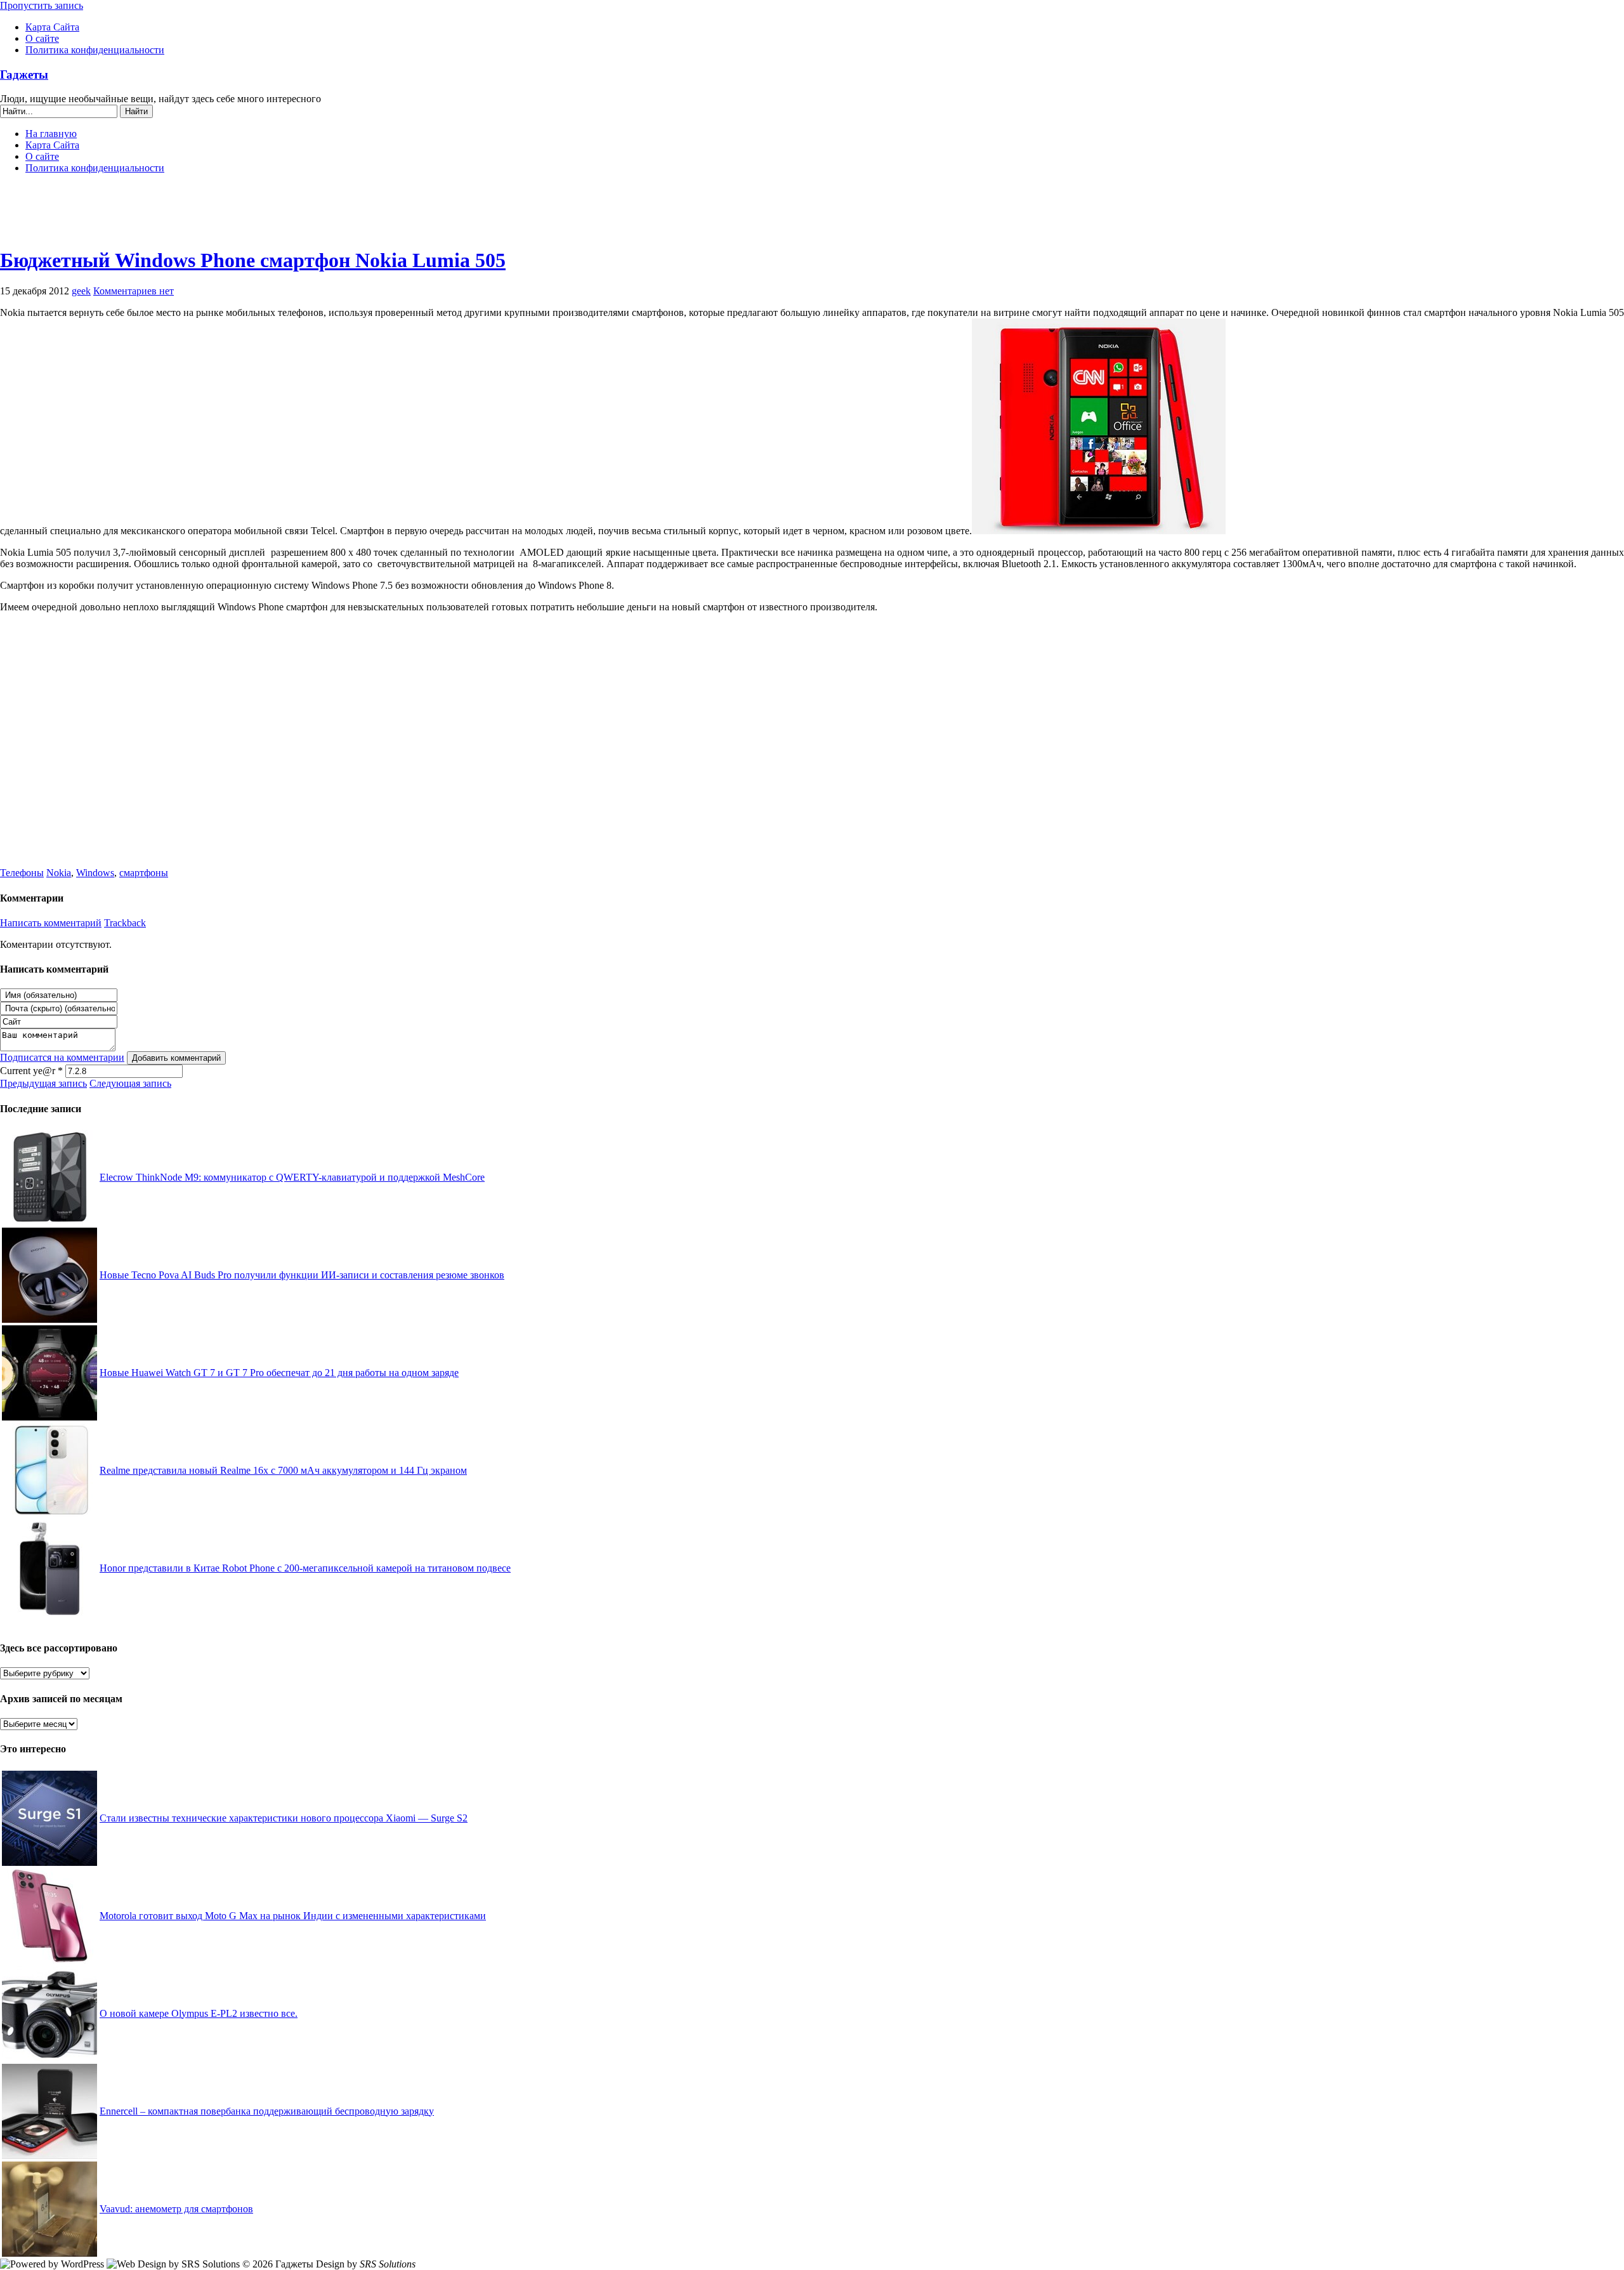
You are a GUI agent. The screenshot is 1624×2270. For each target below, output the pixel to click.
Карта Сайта (52, 27)
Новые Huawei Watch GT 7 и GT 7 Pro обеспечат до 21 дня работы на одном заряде (279, 1373)
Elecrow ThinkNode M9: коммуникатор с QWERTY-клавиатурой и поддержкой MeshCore (292, 1177)
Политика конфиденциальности (95, 50)
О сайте (42, 38)
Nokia (59, 873)
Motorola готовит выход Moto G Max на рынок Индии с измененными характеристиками (293, 1916)
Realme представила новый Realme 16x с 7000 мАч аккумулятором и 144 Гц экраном (283, 1470)
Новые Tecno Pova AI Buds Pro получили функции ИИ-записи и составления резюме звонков (302, 1275)
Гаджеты (24, 75)
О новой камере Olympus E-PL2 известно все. (199, 2013)
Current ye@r (31, 1071)
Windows (95, 873)
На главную (51, 134)
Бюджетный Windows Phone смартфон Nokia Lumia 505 (253, 260)
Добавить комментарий (176, 1058)
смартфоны (144, 873)
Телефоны (22, 873)
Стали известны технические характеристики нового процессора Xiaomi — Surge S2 (284, 1818)
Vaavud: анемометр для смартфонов (176, 2209)
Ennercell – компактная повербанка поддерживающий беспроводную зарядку (267, 2111)
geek (81, 291)
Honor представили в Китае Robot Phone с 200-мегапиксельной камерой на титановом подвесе (305, 1568)
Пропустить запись (42, 5)
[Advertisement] (812, 216)
